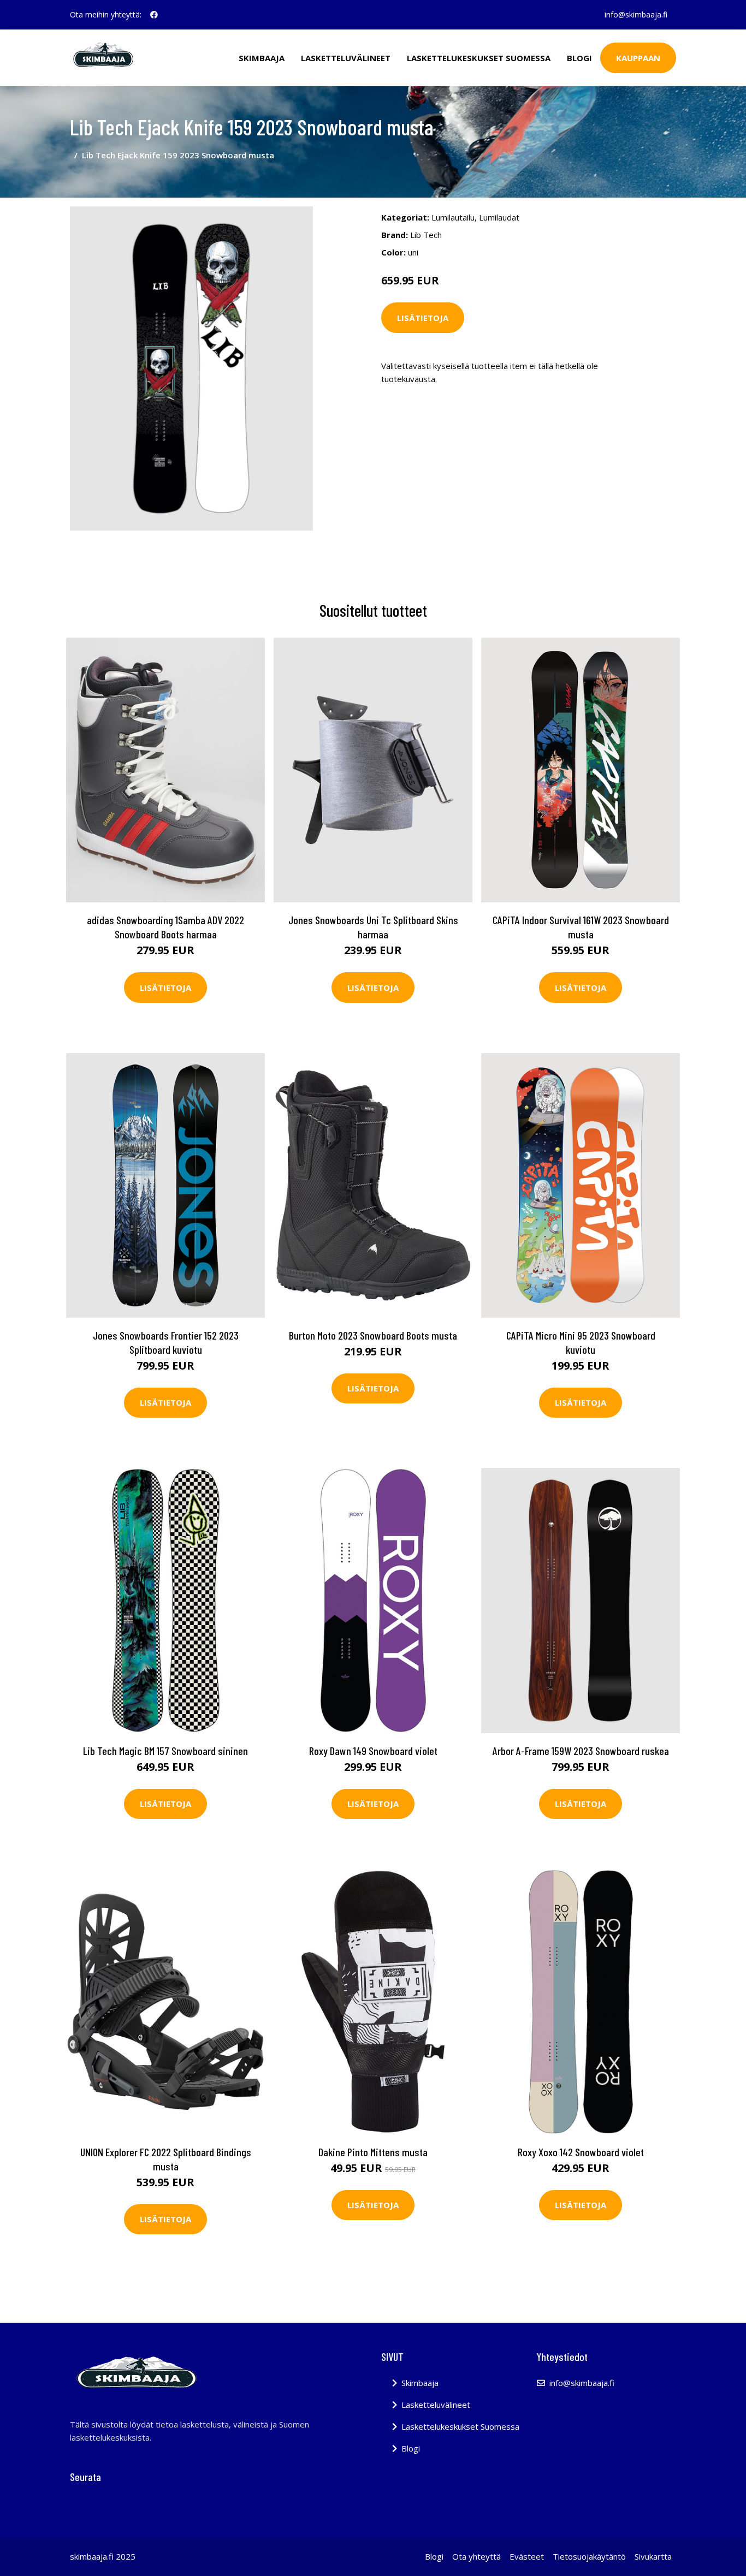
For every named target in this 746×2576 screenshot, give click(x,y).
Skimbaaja (262, 58)
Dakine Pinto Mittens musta (373, 2152)
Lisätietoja (423, 318)
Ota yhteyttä (476, 2556)
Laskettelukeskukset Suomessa (479, 58)
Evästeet (527, 2556)
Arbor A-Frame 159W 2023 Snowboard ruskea (581, 1751)
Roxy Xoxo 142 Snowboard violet (581, 2152)
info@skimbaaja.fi (636, 14)
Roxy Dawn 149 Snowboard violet (373, 1751)
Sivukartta (653, 2556)
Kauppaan (638, 58)
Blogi (579, 58)
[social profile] (154, 15)
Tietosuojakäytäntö (589, 2556)
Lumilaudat (499, 217)
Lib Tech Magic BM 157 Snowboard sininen (165, 1751)
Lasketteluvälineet (346, 58)
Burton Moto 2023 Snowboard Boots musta (373, 1335)
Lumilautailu (453, 217)
